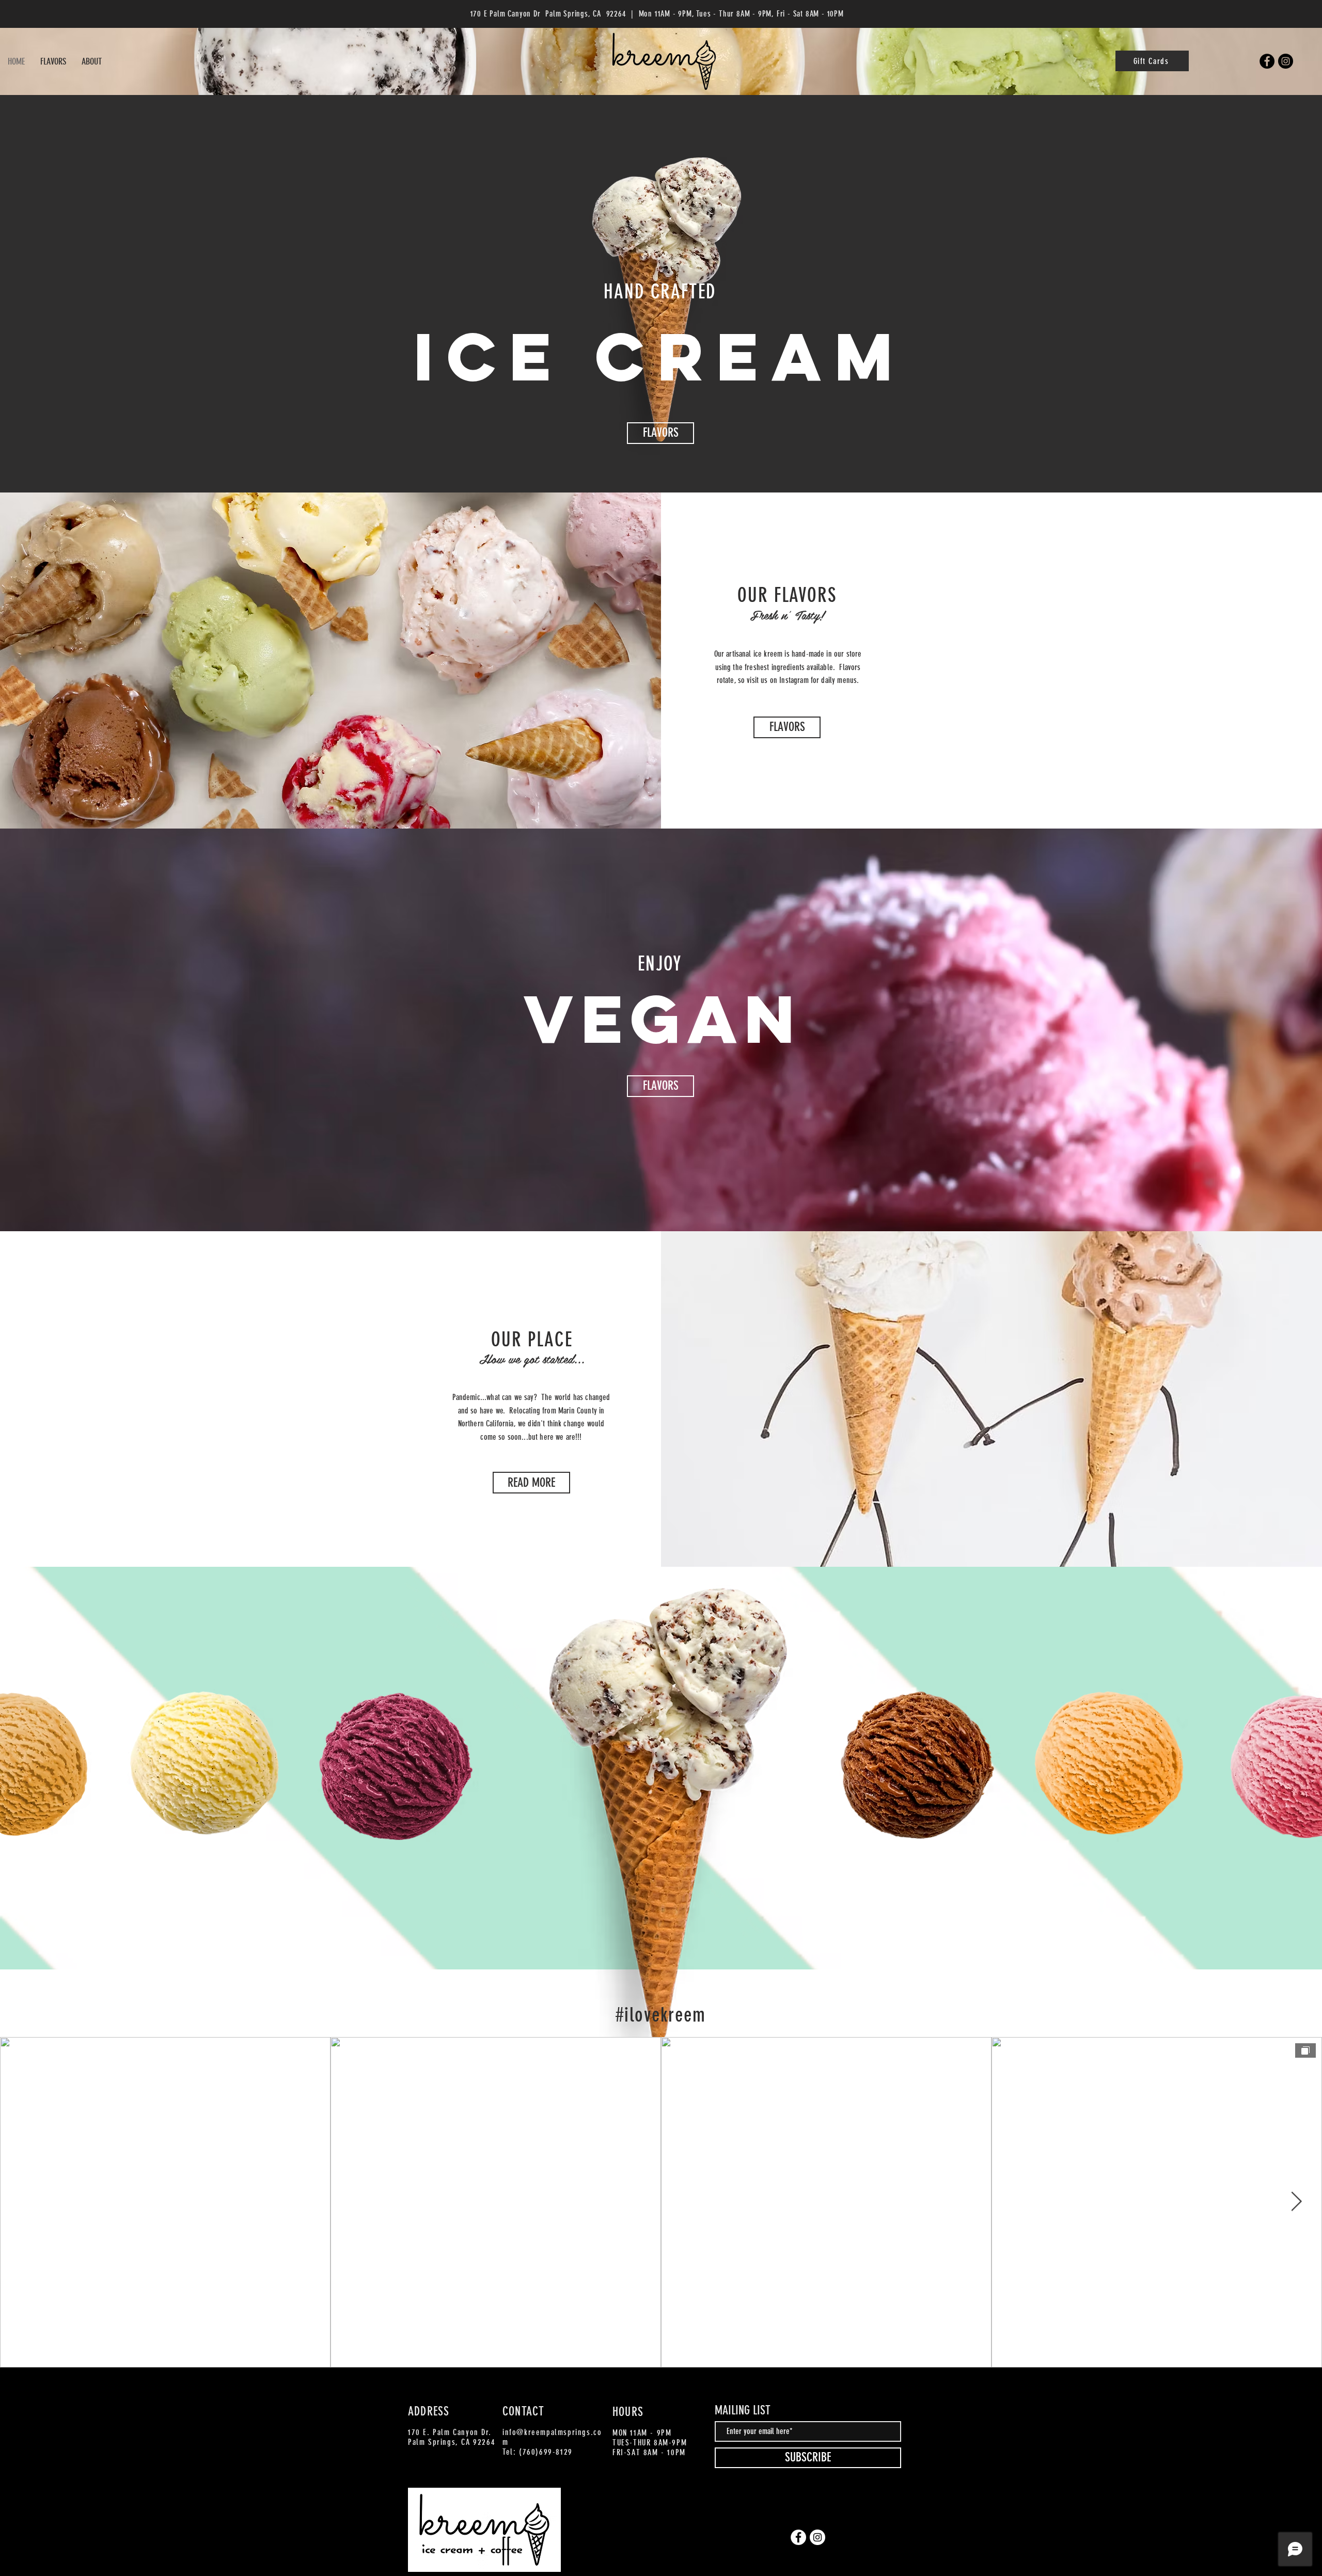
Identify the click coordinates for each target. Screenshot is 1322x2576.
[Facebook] (1267, 61)
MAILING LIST (743, 2410)
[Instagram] (1286, 61)
